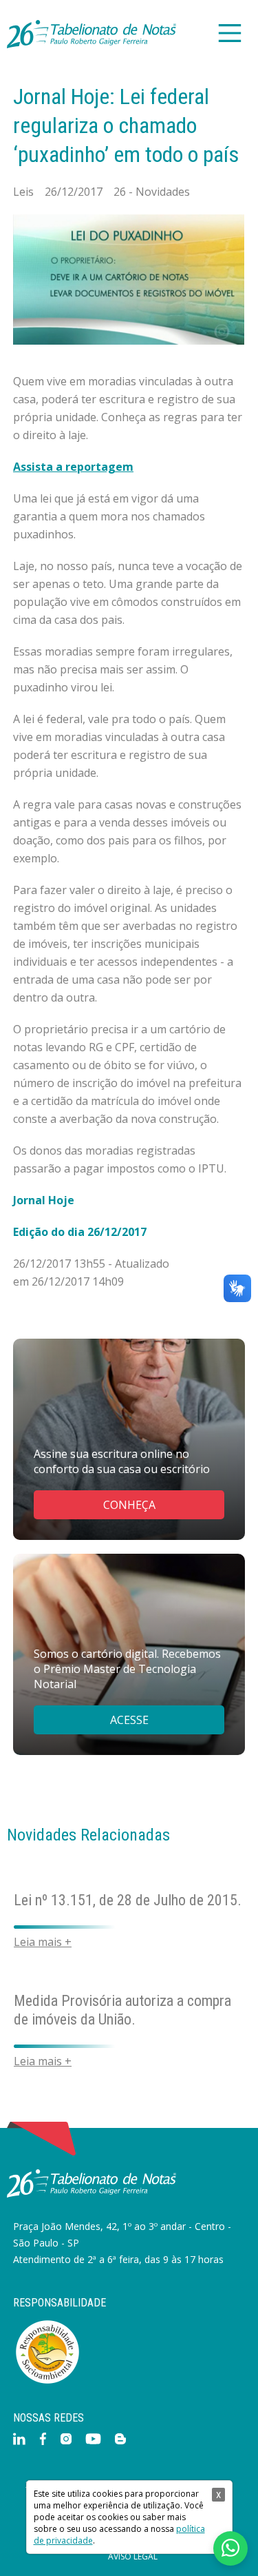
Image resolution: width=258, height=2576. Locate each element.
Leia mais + (43, 1940)
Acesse (129, 1720)
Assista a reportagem (73, 467)
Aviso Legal (133, 2557)
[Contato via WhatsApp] (230, 2548)
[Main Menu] (229, 34)
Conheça (129, 1505)
